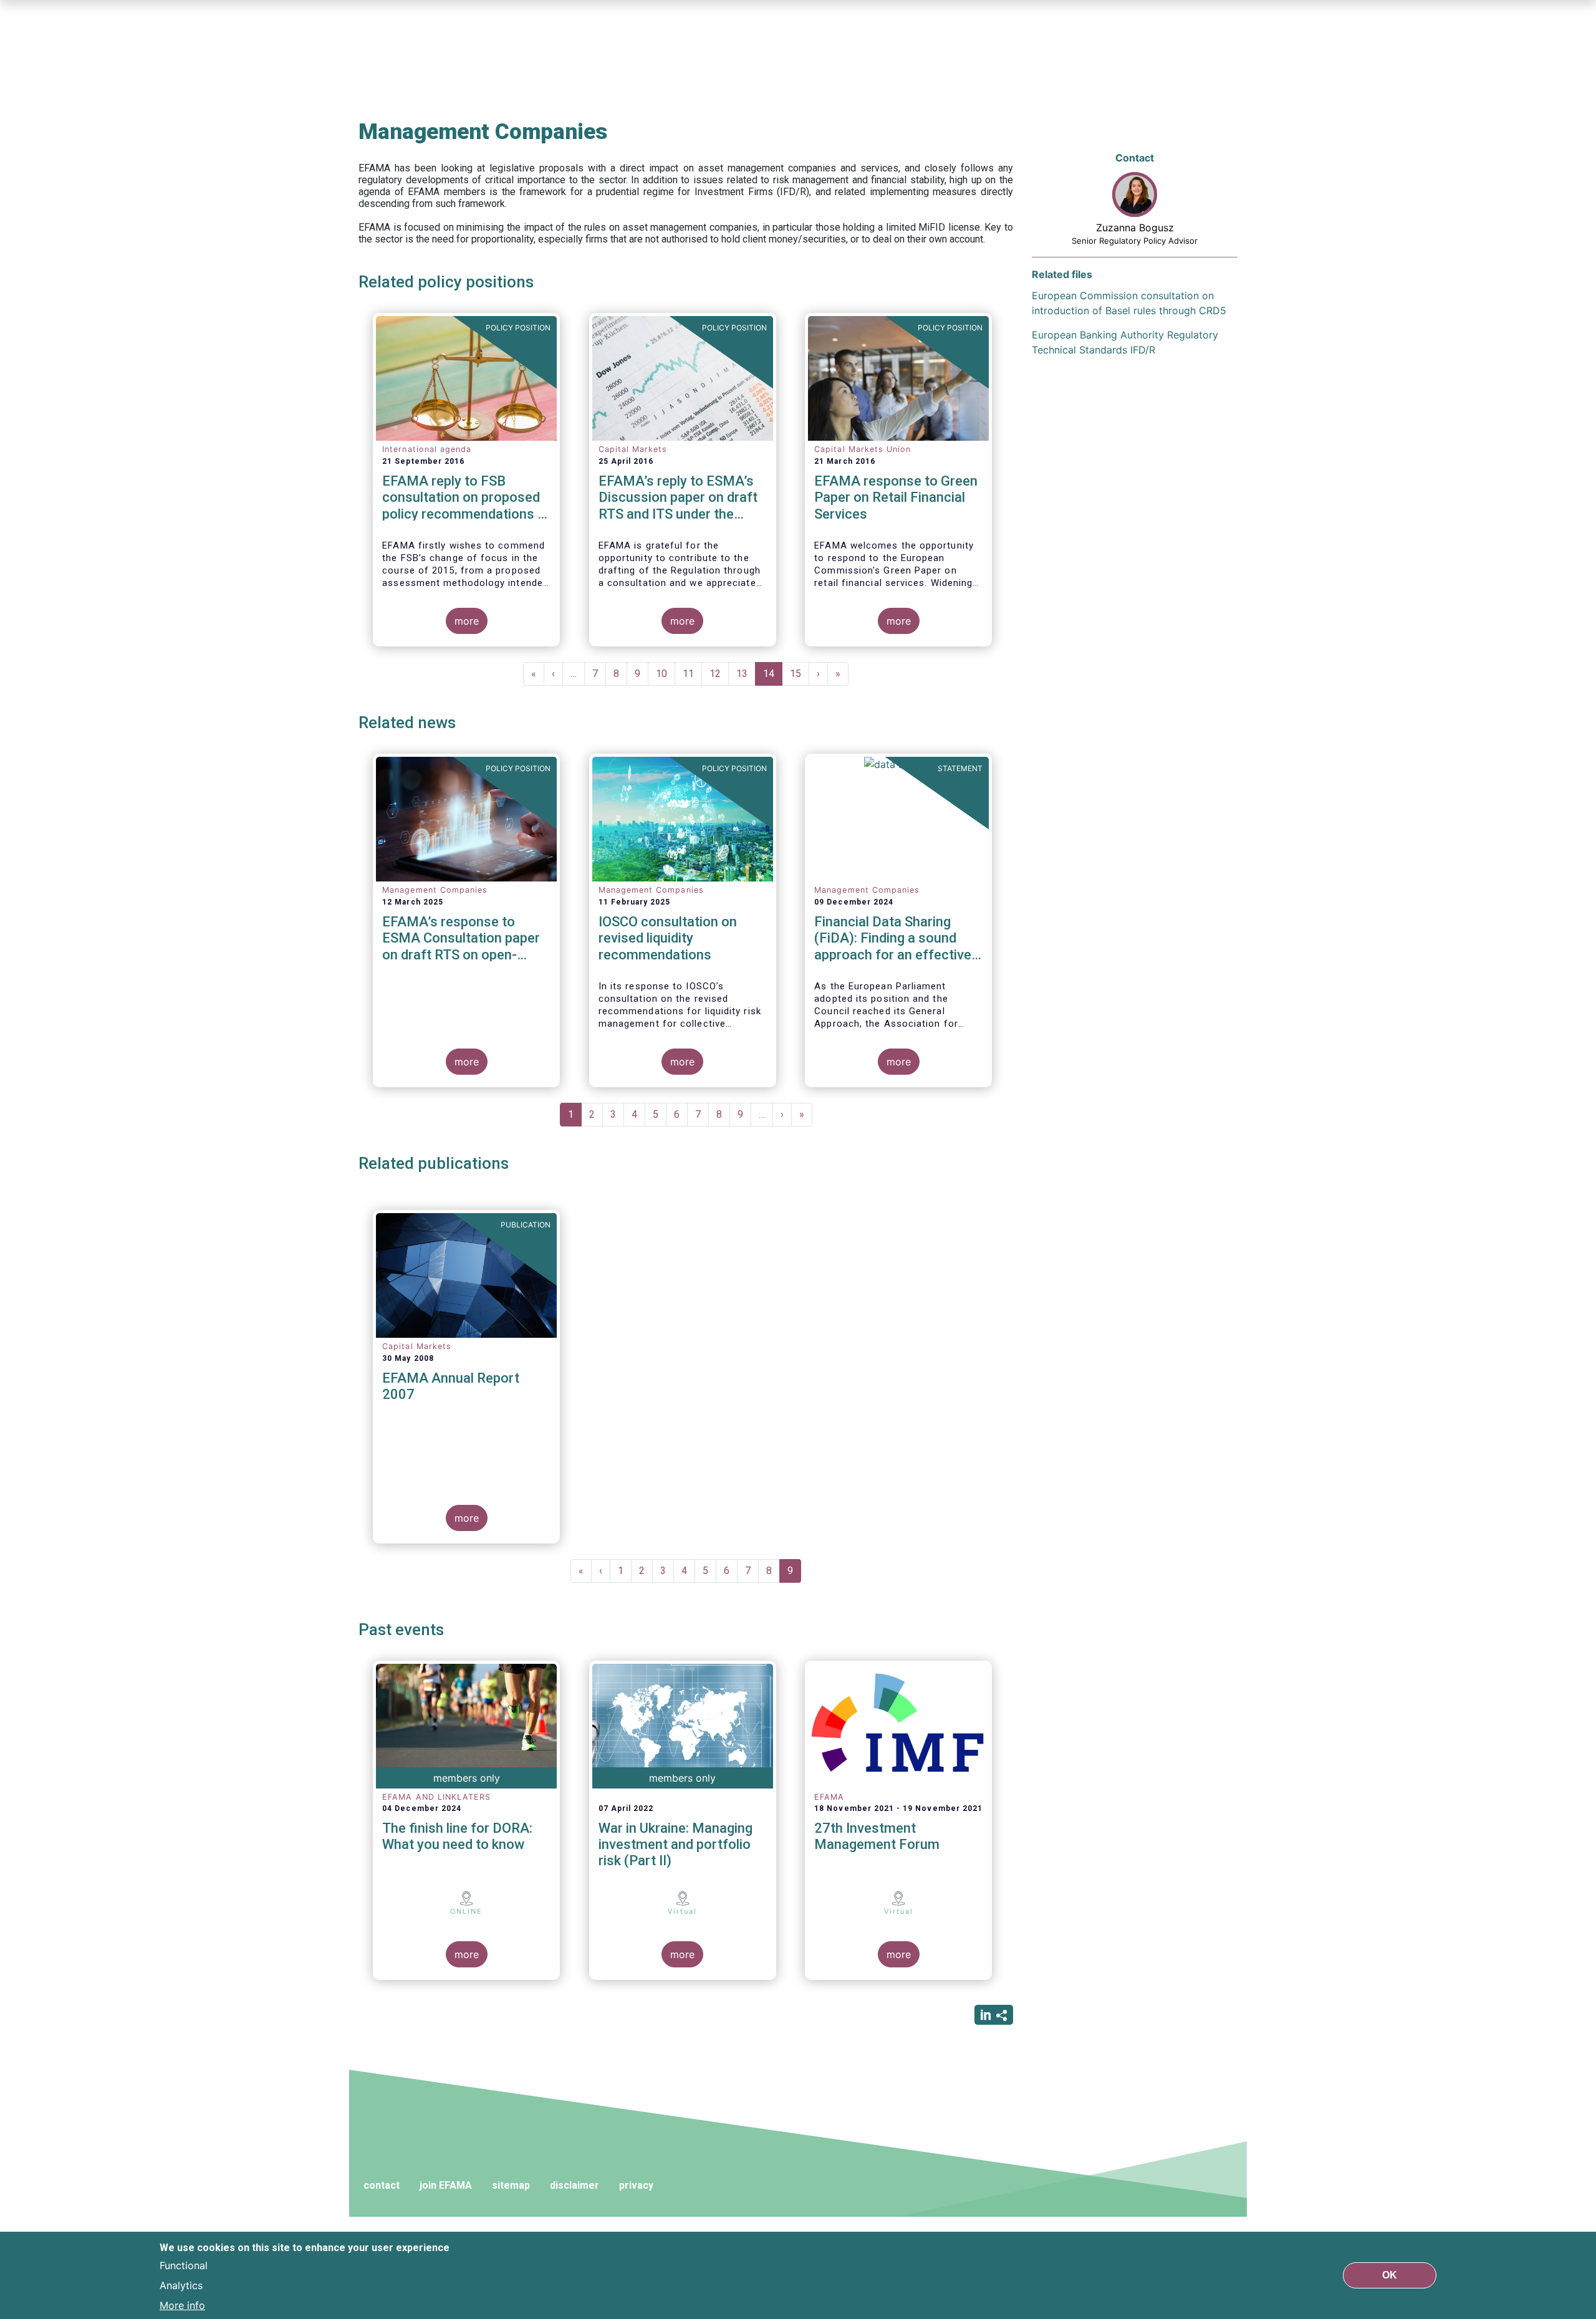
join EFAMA (446, 2185)
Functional (184, 2265)
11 (692, 674)
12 (719, 674)
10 (666, 674)
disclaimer (574, 2185)
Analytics (181, 2285)
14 (773, 677)
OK (1390, 2275)
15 (800, 674)
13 (746, 674)
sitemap (511, 2185)
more (467, 621)
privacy (636, 2185)
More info (182, 2305)
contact (382, 2185)
